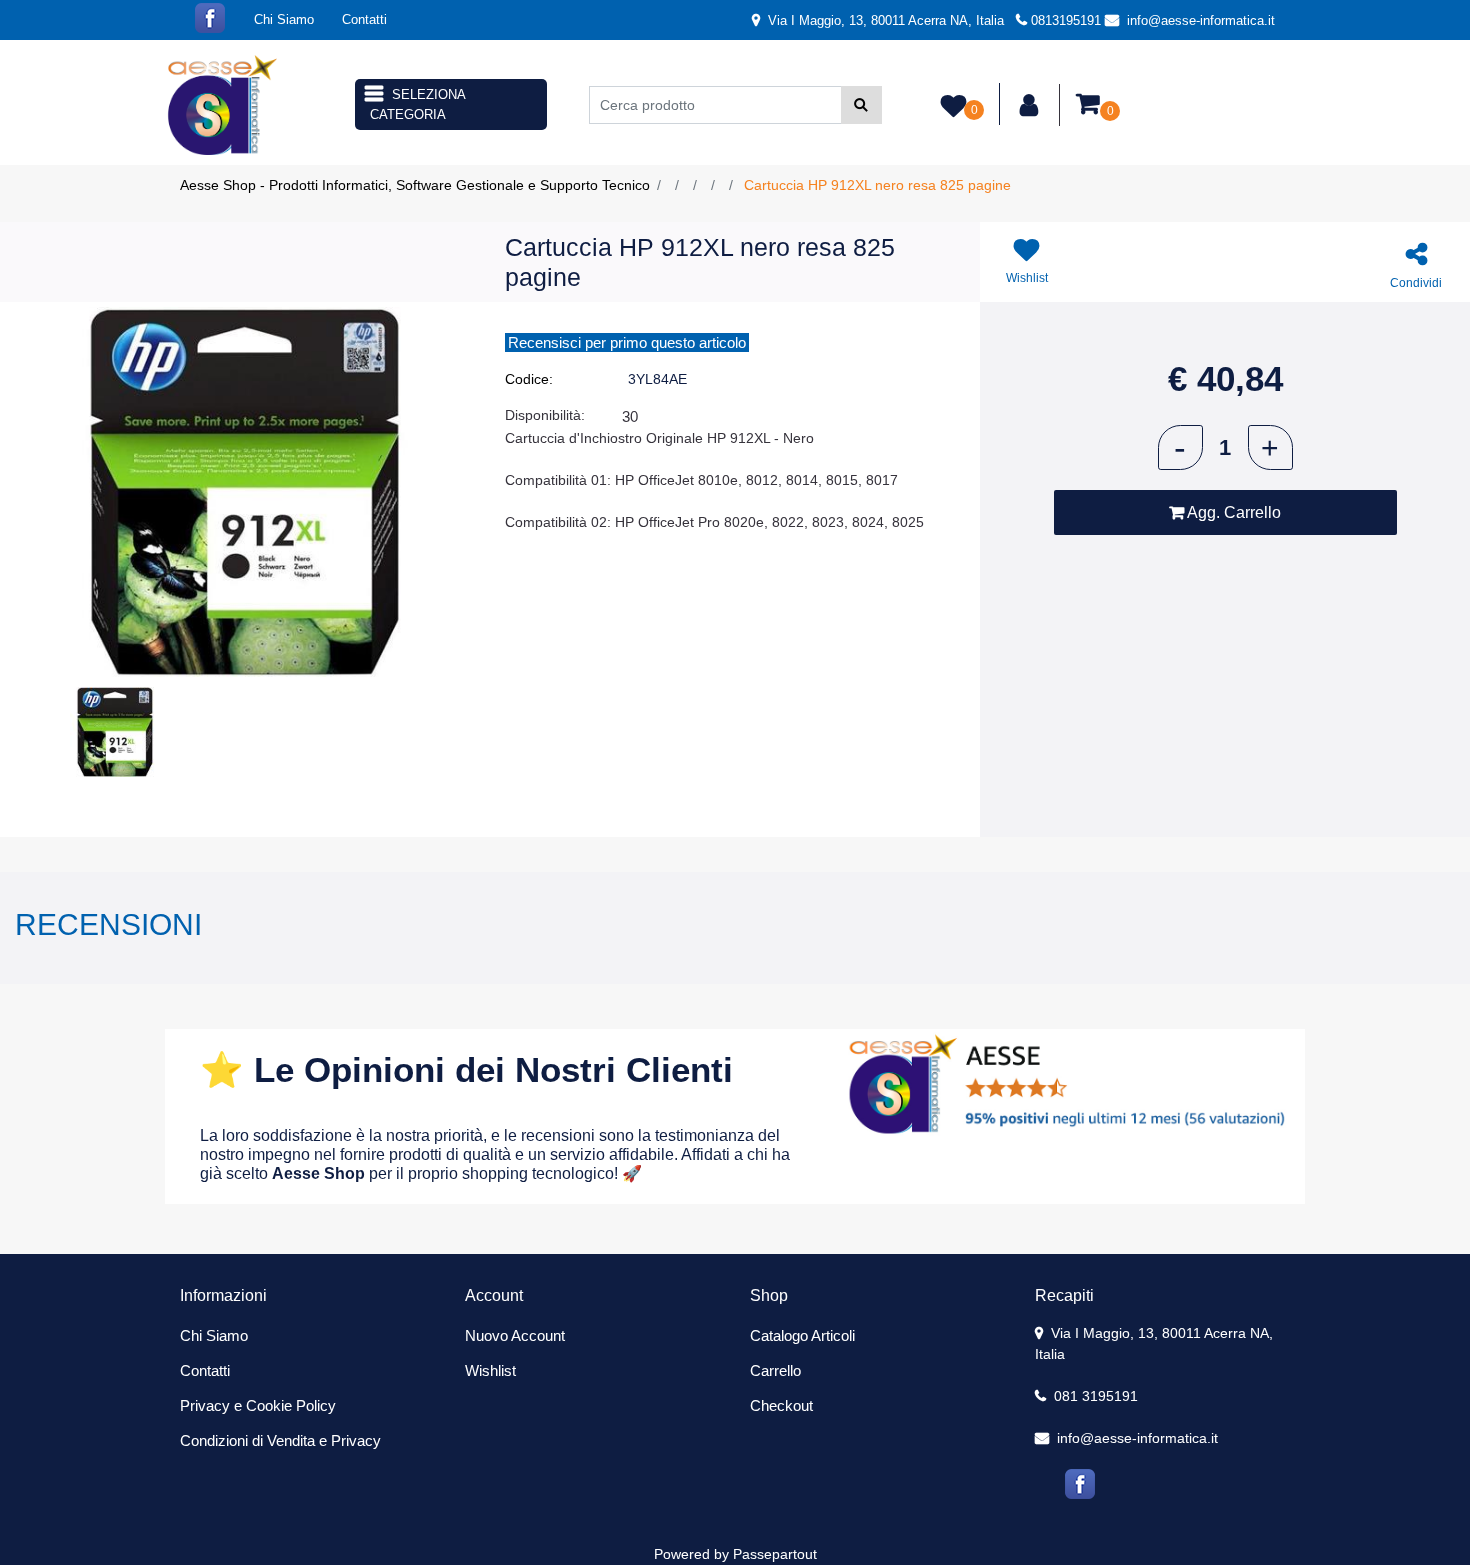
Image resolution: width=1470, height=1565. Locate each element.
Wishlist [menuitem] (490, 1370)
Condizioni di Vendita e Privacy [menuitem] (280, 1440)
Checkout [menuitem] (781, 1405)
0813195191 (1066, 20)
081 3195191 (1094, 1396)
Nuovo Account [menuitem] (515, 1335)
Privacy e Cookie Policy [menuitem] (258, 1405)
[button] (861, 105)
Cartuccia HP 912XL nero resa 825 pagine (877, 185)
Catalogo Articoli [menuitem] (802, 1335)
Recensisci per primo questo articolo (627, 342)
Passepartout (775, 1554)
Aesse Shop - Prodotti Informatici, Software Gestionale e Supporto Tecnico (415, 185)
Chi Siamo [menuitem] (284, 19)
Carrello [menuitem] (775, 1370)
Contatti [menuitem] (364, 19)
